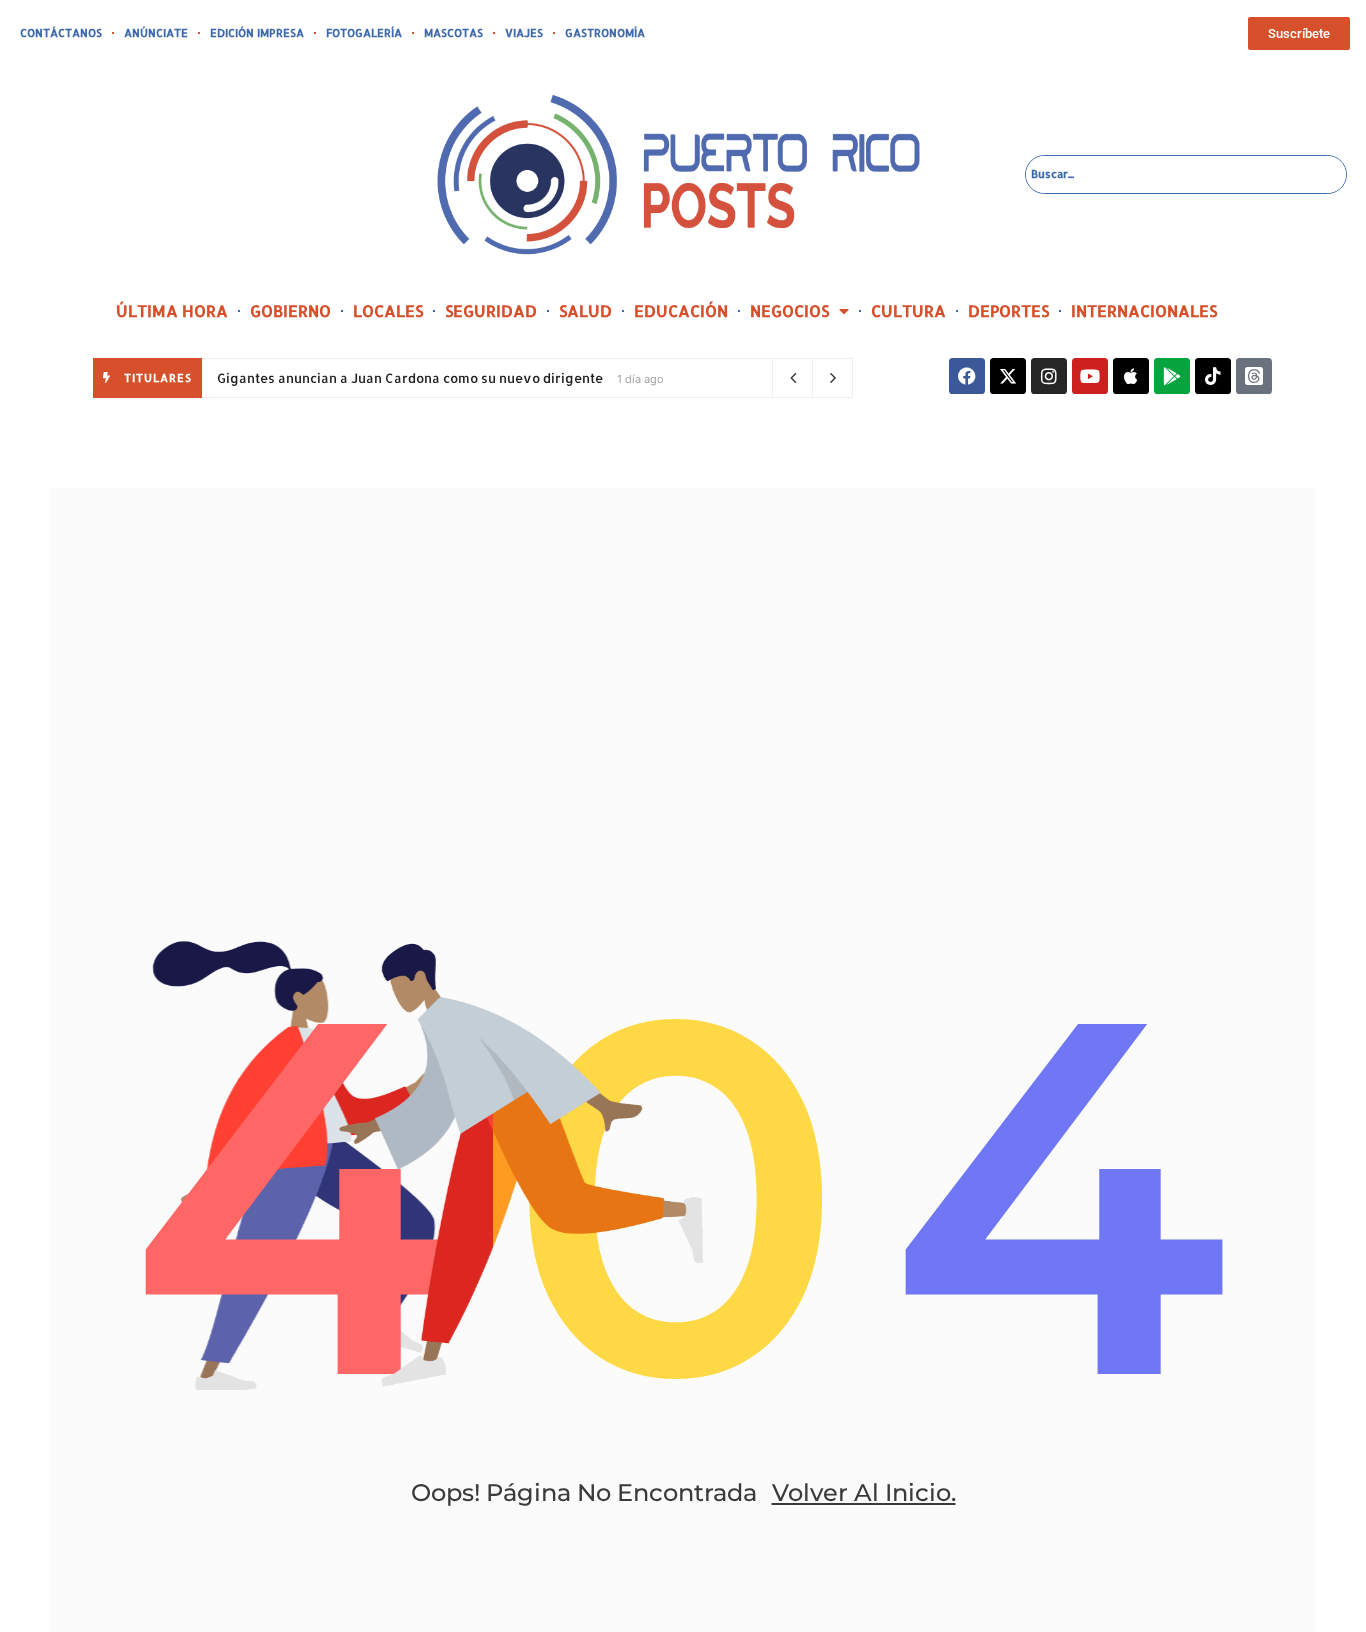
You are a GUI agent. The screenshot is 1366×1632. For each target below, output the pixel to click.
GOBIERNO (290, 310)
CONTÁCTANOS (61, 33)
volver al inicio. (864, 1492)
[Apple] (1131, 376)
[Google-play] (1172, 376)
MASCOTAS (453, 33)
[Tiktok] (1213, 376)
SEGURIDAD (491, 310)
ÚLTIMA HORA (172, 310)
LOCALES (388, 310)
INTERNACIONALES (1144, 310)
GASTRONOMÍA (605, 33)
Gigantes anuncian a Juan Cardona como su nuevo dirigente (410, 378)
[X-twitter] (1008, 376)
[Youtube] (1090, 376)
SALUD (585, 310)
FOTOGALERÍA (364, 33)
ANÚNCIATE (156, 33)
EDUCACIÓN (681, 310)
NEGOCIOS (789, 310)
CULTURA (908, 310)
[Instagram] (1049, 376)
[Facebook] (967, 376)
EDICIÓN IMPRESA (257, 33)
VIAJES (524, 33)
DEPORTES (1008, 310)
